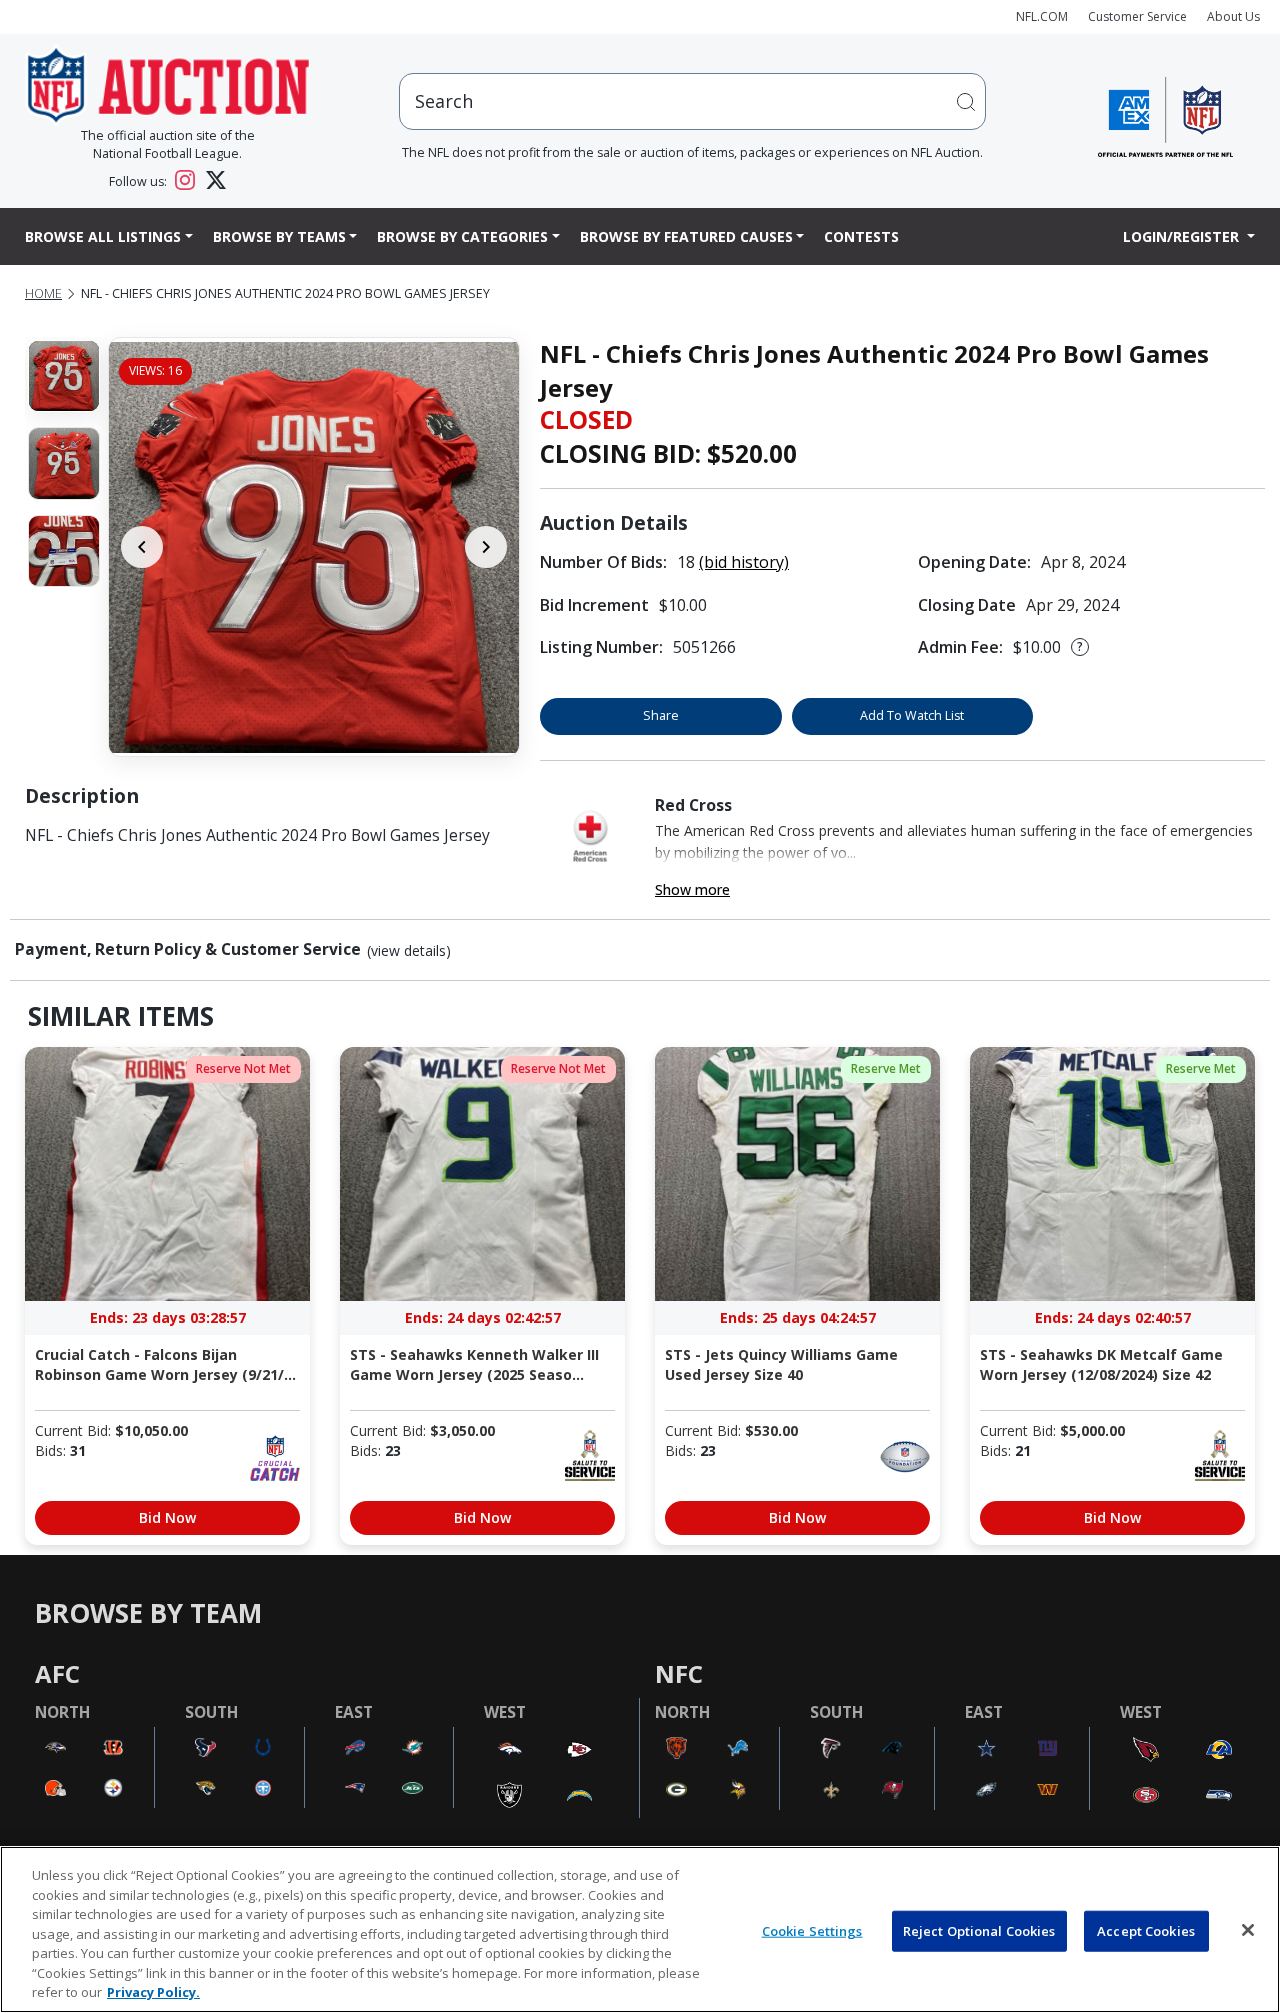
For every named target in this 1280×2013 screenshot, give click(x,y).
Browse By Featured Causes (686, 236)
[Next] (486, 547)
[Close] (1248, 1930)
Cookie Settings (812, 1930)
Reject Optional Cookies (979, 1930)
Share (661, 715)
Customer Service (1137, 16)
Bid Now (167, 1517)
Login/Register (1183, 236)
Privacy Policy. (153, 1992)
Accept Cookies (1146, 1930)
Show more (692, 889)
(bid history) (744, 562)
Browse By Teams (279, 236)
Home (43, 293)
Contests (861, 236)
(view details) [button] (409, 951)
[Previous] (142, 547)
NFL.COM (1042, 16)
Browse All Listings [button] (103, 236)
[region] (640, 1929)
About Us (1233, 16)
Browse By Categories (462, 236)
